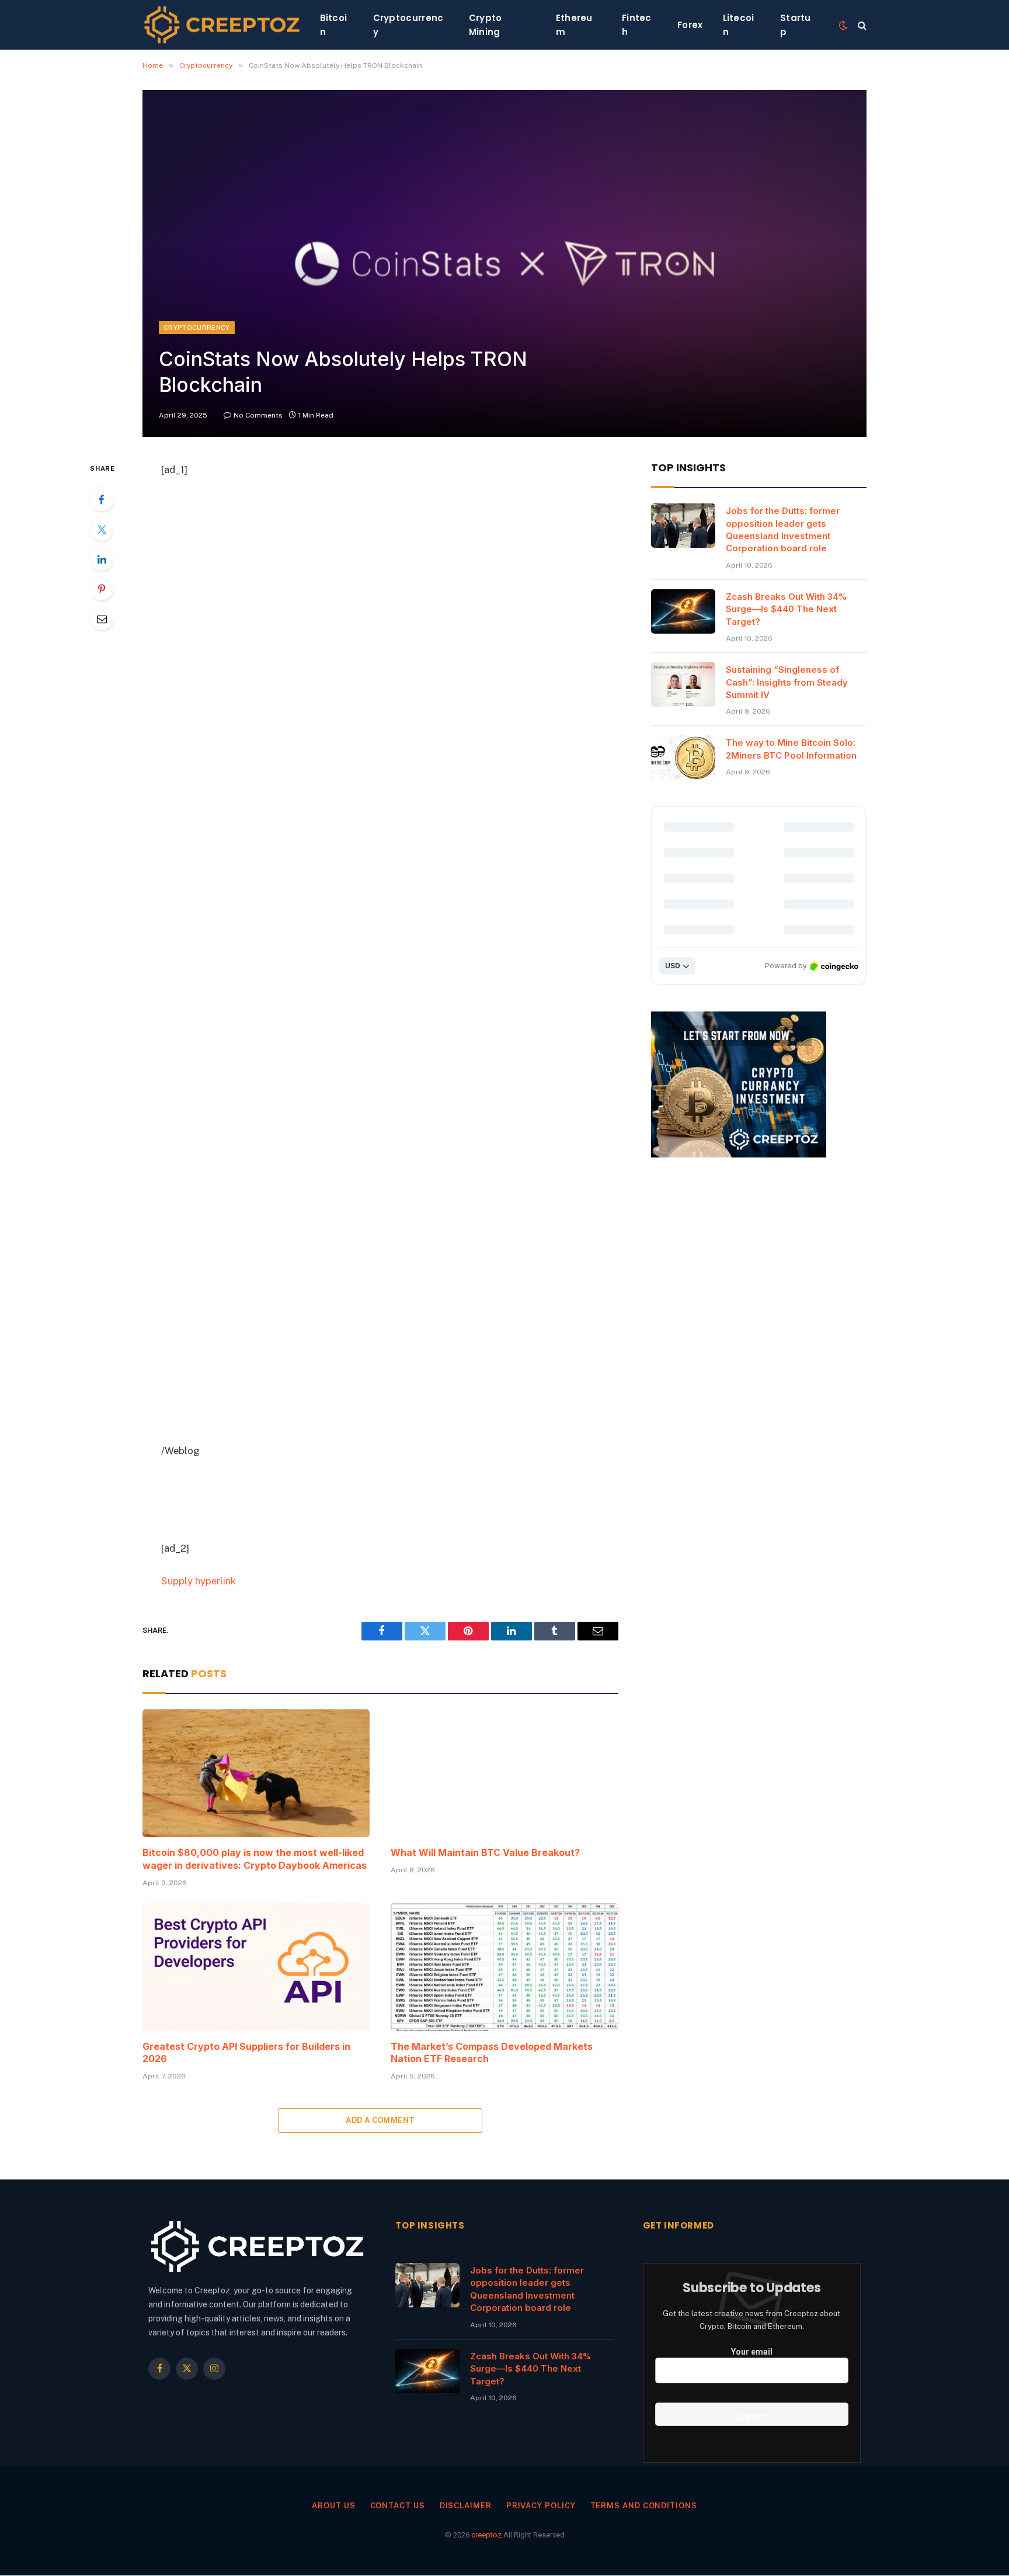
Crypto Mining (486, 25)
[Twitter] (102, 529)
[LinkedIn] (102, 559)
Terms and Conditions (644, 2506)
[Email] (102, 618)
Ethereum (574, 25)
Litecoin (739, 25)
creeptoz (486, 2535)
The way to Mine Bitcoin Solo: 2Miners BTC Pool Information (791, 749)
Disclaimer (466, 2506)
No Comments (258, 415)
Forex (690, 25)
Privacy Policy (541, 2506)
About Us (333, 2506)
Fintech (637, 25)
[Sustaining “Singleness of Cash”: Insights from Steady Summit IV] (683, 684)
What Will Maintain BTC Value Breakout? (485, 1852)
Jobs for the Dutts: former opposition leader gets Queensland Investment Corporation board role (783, 529)
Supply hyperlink (199, 1581)
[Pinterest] (102, 589)
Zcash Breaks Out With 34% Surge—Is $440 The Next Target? (786, 609)
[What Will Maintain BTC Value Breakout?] (504, 1773)
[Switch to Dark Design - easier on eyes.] (843, 25)
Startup (796, 25)
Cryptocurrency (408, 25)
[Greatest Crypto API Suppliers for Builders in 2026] (256, 1967)
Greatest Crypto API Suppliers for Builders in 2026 (246, 2053)
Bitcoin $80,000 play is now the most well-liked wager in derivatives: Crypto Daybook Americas (255, 1859)
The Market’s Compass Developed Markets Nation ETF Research (492, 2053)
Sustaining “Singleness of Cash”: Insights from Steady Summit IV (787, 682)
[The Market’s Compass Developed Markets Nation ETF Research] (504, 1967)
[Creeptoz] (222, 25)
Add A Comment (380, 2120)
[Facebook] (102, 499)
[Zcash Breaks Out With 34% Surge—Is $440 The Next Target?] (683, 611)
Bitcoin (334, 25)
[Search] (861, 25)
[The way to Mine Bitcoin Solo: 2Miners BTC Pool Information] (683, 757)
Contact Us (398, 2506)
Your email (752, 2352)
